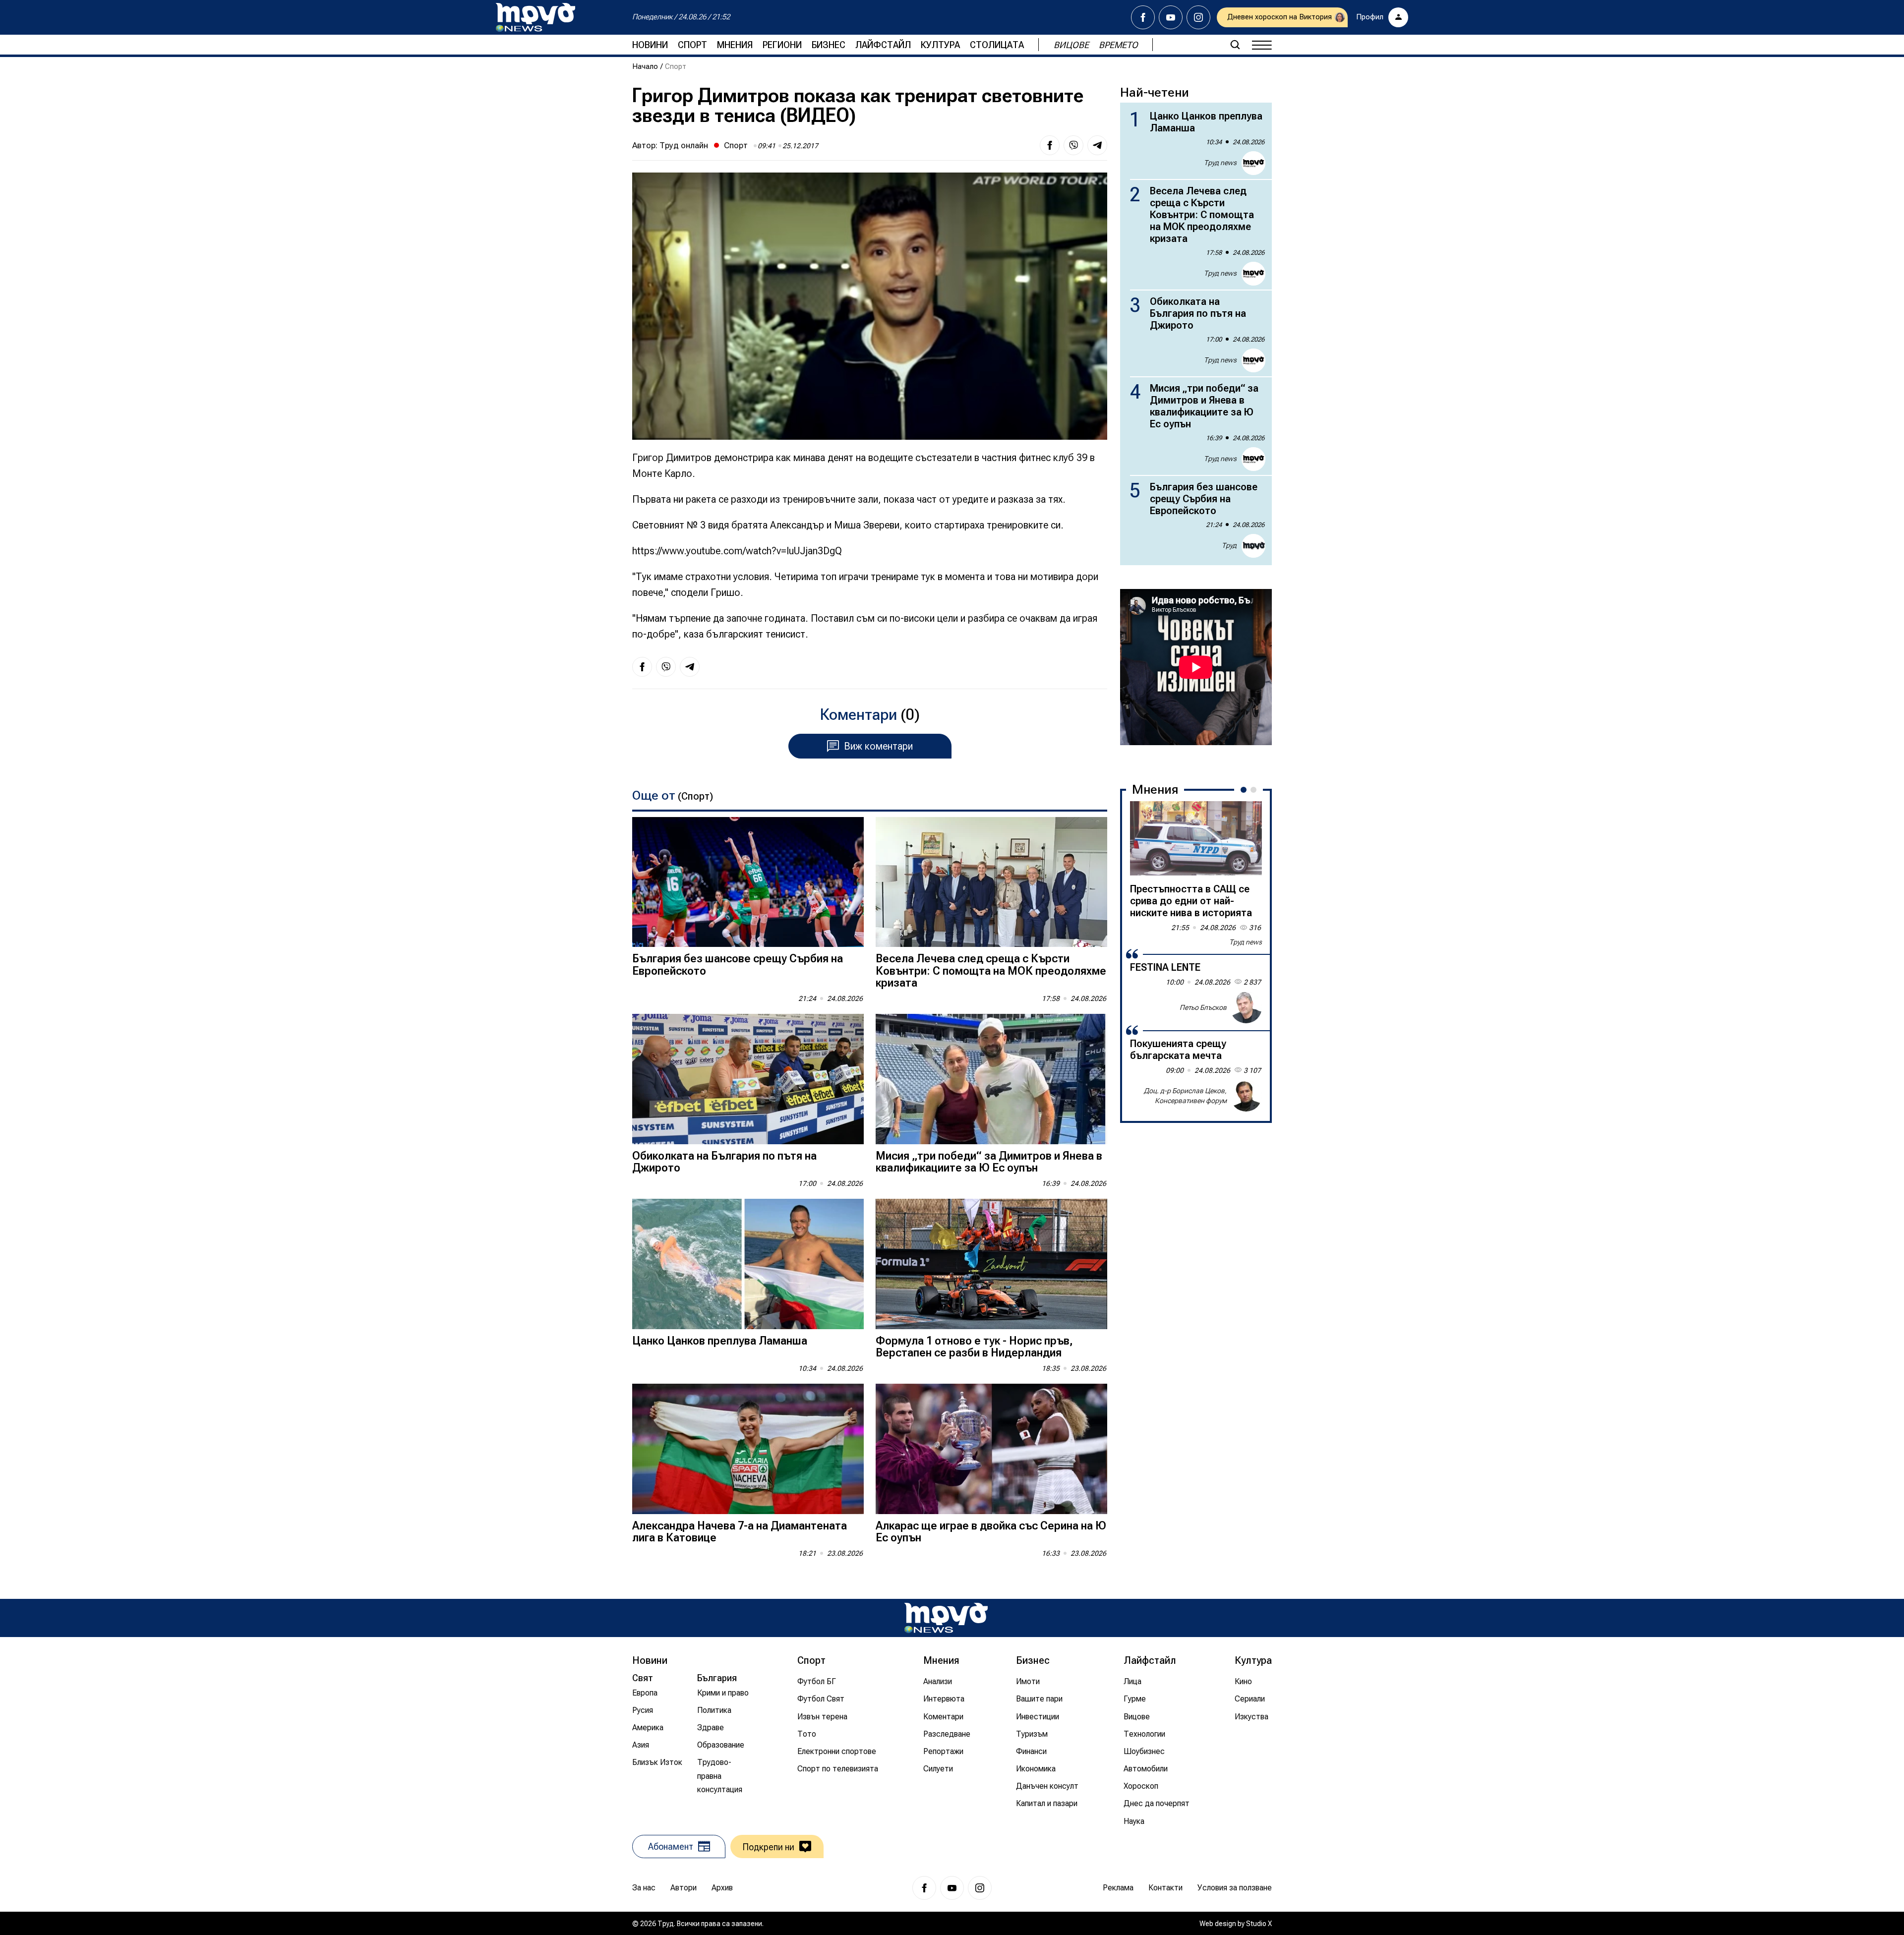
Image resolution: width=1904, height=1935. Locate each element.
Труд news (1220, 163)
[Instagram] (1198, 17)
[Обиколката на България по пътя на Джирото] (748, 1079)
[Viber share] (1073, 145)
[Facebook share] (1050, 145)
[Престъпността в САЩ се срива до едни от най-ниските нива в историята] (1196, 838)
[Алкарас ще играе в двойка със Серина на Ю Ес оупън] (991, 1449)
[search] (1235, 45)
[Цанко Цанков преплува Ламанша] (748, 1264)
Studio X (1259, 1924)
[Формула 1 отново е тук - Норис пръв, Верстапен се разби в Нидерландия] (991, 1264)
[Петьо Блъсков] (1246, 1007)
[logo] (535, 17)
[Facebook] (1143, 17)
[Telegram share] (1097, 145)
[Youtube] (1171, 17)
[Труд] (946, 1618)
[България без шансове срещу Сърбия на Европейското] (748, 882)
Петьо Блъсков (1203, 1007)
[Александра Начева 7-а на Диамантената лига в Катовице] (748, 1449)
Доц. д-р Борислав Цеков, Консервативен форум (1185, 1096)
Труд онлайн (684, 145)
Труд (1229, 545)
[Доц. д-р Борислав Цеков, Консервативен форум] (1246, 1096)
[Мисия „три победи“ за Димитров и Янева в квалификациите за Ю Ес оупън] (991, 1079)
